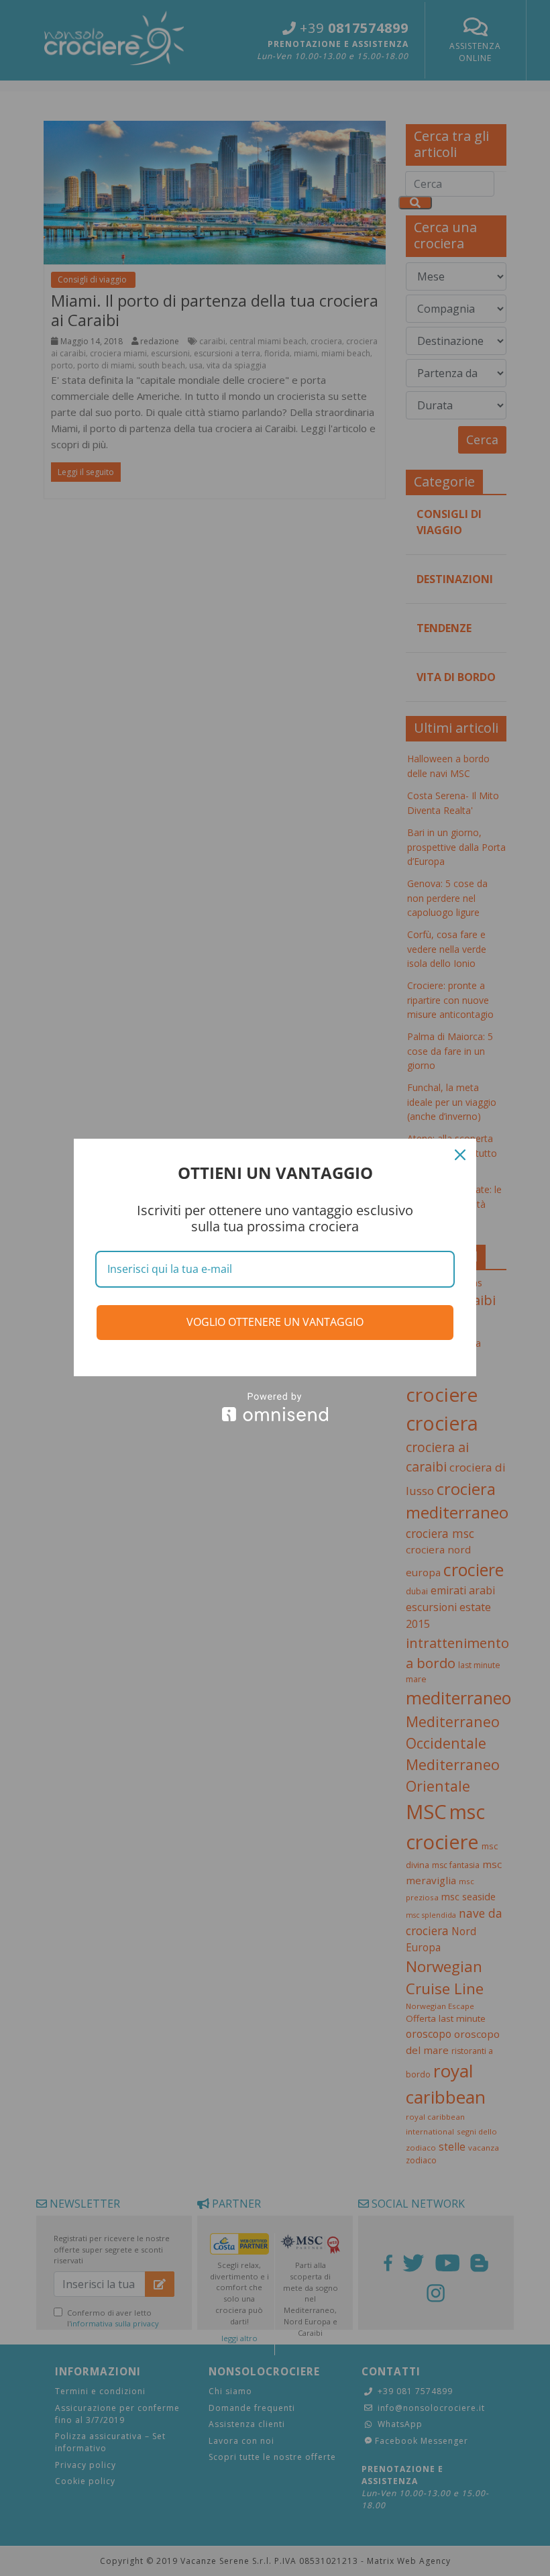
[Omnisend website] (275, 1407)
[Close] (460, 1155)
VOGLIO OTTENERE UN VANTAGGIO (275, 1322)
